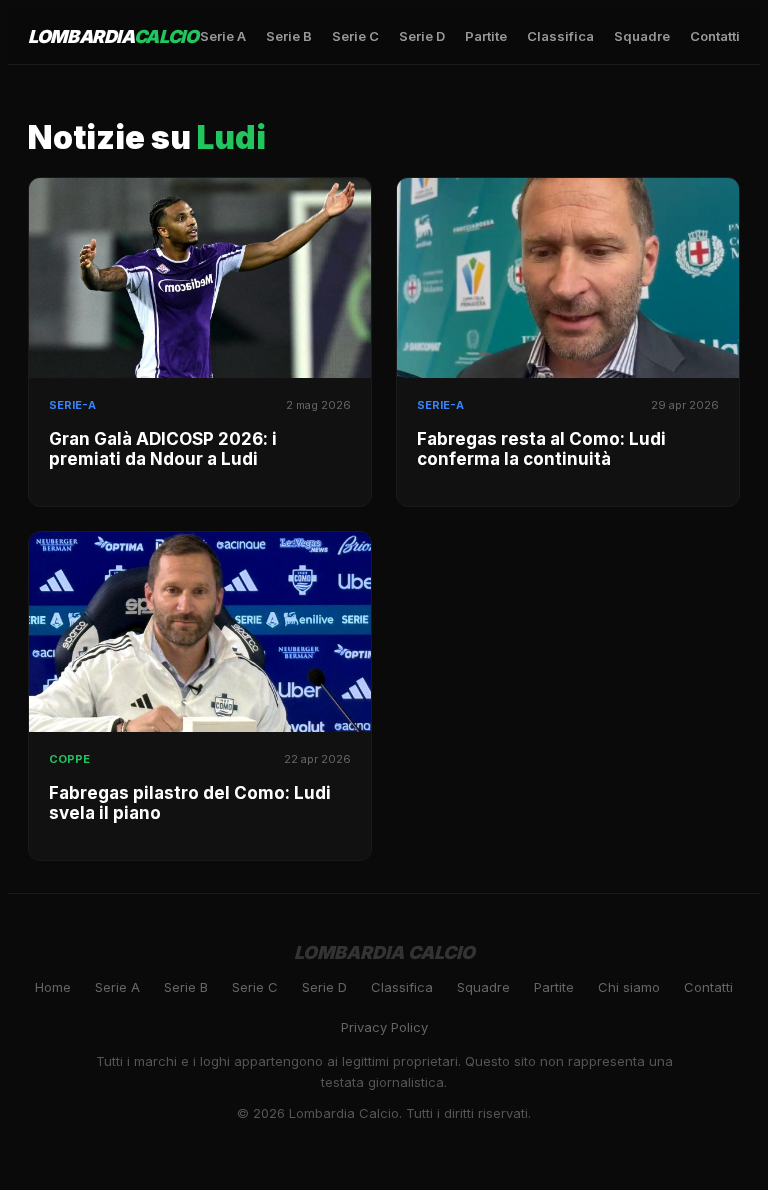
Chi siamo (629, 987)
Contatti (715, 36)
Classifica (560, 36)
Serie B (289, 36)
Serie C (355, 36)
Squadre (642, 36)
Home (53, 987)
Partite (486, 36)
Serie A (223, 36)
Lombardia (113, 36)
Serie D (422, 36)
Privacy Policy (384, 1027)
